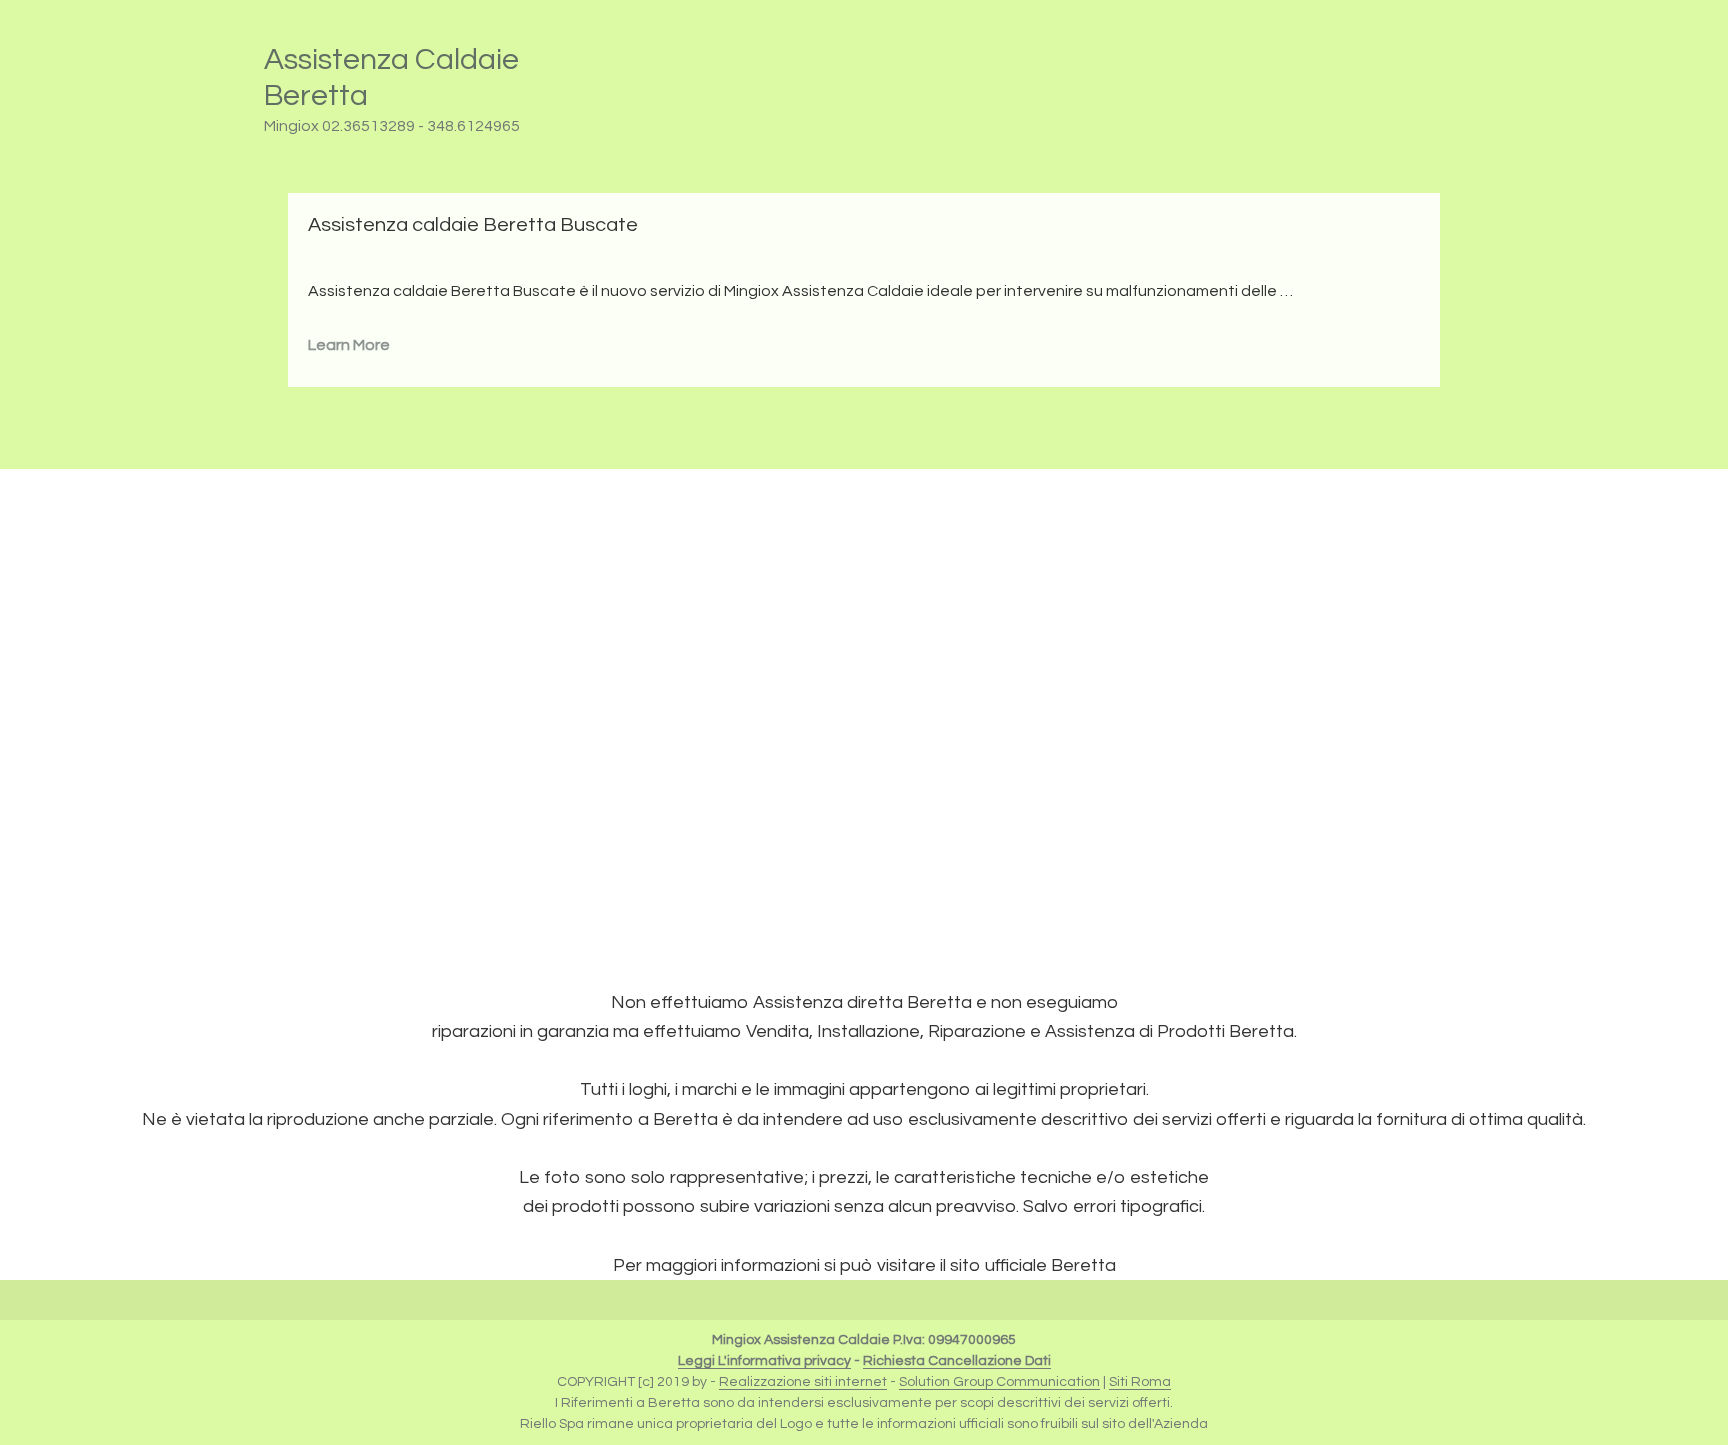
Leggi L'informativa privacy (764, 1361)
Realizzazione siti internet (803, 1382)
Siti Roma (1140, 1382)
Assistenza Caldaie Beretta (391, 77)
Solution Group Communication (999, 1382)
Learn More (349, 345)
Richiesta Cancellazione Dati (957, 1361)
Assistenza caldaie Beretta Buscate (473, 225)
